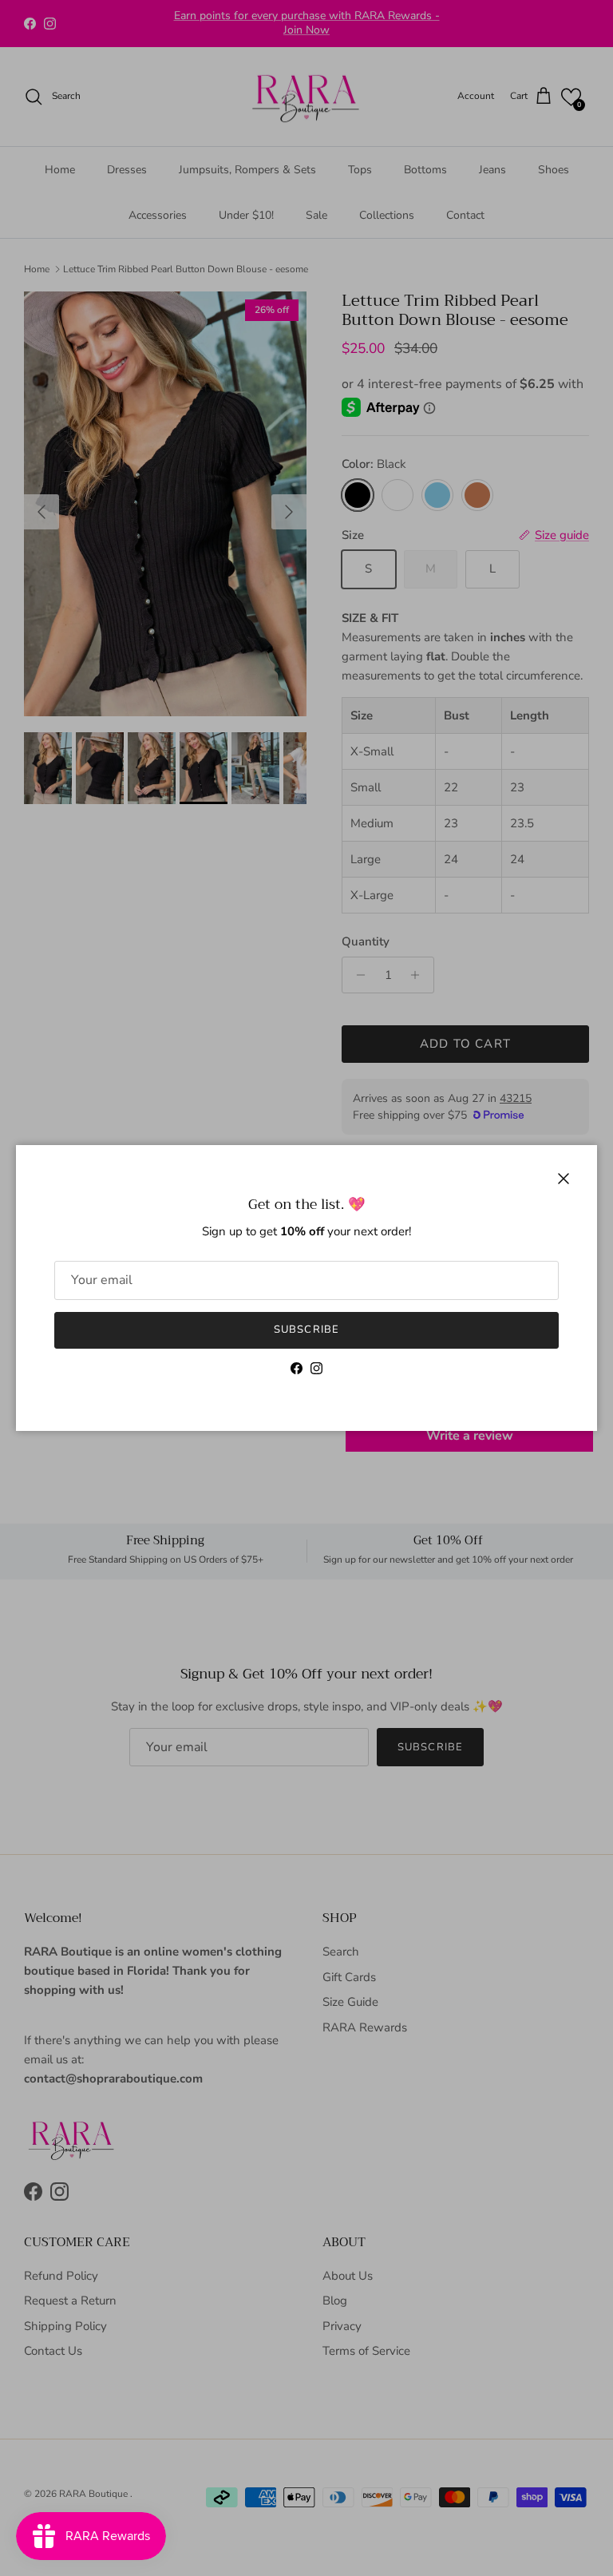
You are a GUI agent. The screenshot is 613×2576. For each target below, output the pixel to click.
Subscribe (306, 1330)
